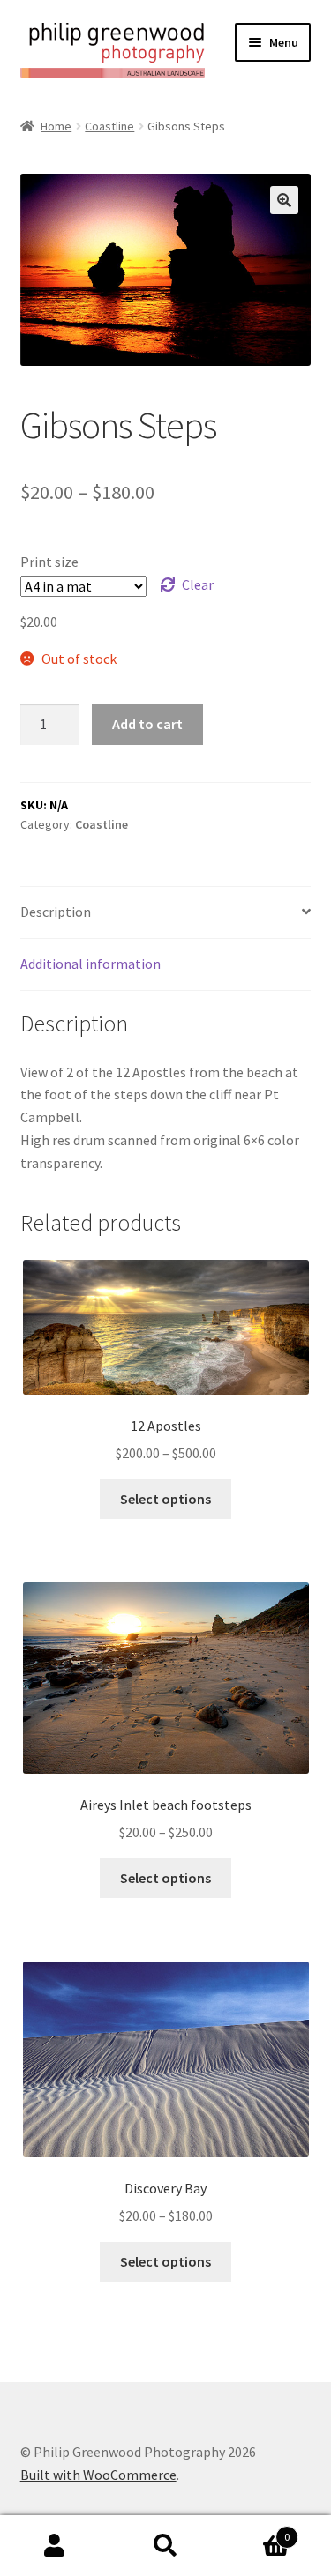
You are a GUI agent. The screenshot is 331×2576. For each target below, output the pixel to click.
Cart (255, 2531)
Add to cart (147, 724)
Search (165, 2546)
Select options (165, 1499)
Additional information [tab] (90, 964)
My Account (55, 2546)
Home (56, 126)
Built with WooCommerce (98, 2475)
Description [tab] (56, 912)
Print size (49, 562)
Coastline (109, 126)
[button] (284, 200)
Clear (198, 584)
